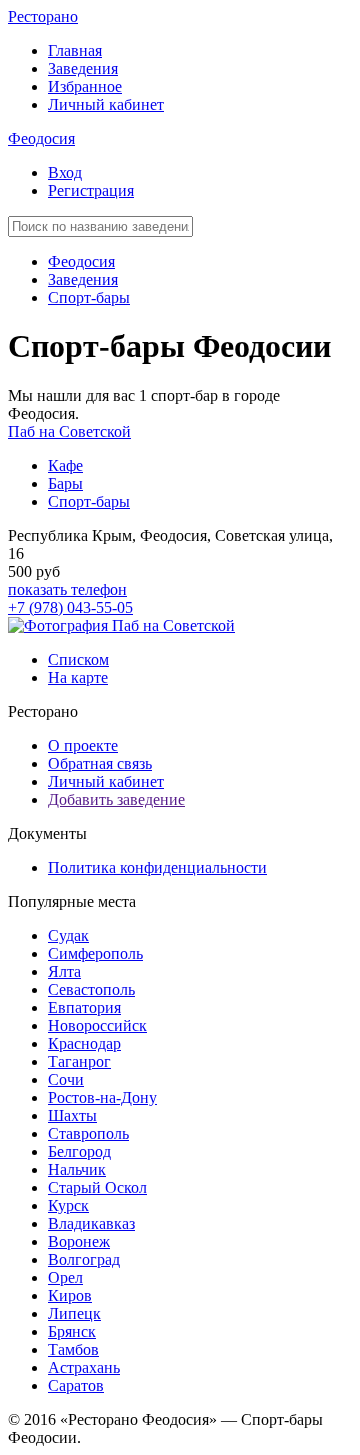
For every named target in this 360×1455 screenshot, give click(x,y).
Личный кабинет (106, 104)
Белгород (79, 1151)
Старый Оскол (97, 1187)
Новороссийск (97, 1025)
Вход (65, 172)
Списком (78, 659)
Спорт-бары (89, 297)
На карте (78, 677)
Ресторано (43, 16)
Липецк (74, 1313)
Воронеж (79, 1241)
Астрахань (84, 1367)
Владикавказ (91, 1223)
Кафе (65, 465)
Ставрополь (88, 1133)
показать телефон (67, 589)
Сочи (66, 1079)
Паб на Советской (69, 431)
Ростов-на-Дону (102, 1097)
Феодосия (41, 138)
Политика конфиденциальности (157, 867)
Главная (75, 50)
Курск (68, 1205)
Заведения (83, 68)
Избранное (85, 86)
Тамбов (73, 1349)
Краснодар (84, 1043)
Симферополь (95, 953)
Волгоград (84, 1259)
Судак (68, 935)
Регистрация (91, 190)
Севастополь (91, 989)
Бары (65, 483)
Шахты (72, 1115)
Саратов (76, 1385)
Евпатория (84, 1007)
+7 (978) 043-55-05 (70, 607)
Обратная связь (100, 763)
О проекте (83, 745)
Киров (70, 1295)
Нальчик (77, 1169)
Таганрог (79, 1061)
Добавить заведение (116, 799)
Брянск (72, 1331)
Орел (65, 1277)
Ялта (64, 971)
